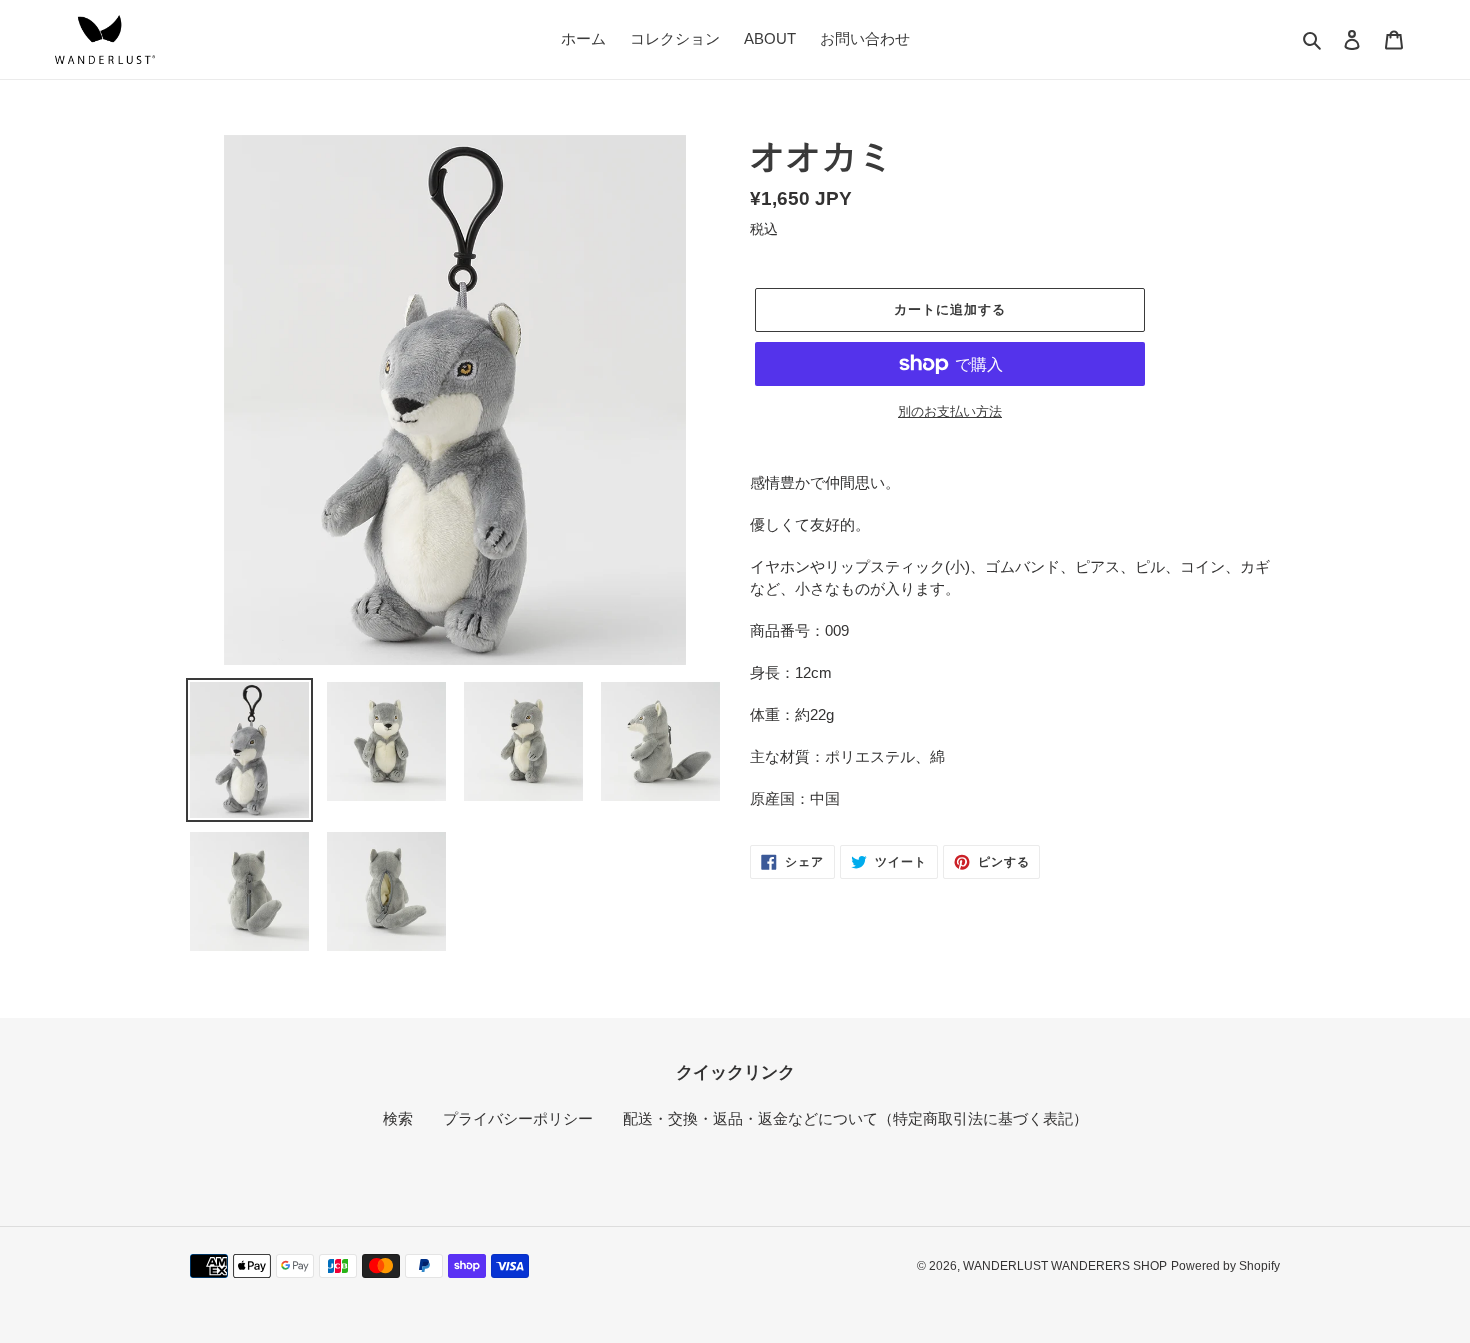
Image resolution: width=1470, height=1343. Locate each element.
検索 (398, 1118)
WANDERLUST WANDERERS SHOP (1065, 1266)
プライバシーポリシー (518, 1118)
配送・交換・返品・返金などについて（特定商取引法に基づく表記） (855, 1118)
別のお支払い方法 (950, 411)
